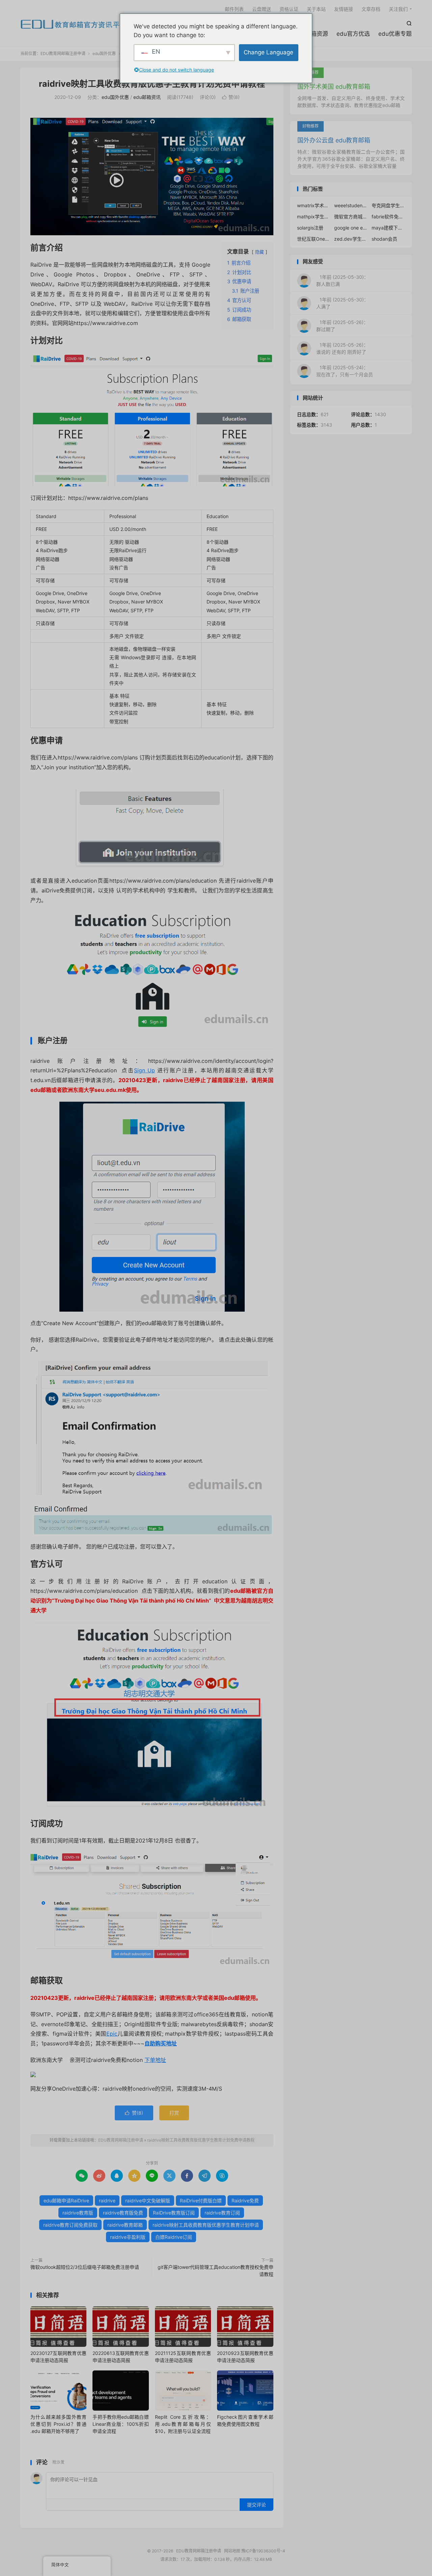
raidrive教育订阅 (222, 2213)
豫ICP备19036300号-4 (263, 2551)
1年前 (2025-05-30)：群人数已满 (342, 280)
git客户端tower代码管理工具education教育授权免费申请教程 (215, 2271)
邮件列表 (234, 9)
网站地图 (232, 2551)
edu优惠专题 (395, 34)
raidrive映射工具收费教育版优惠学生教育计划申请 (206, 2225)
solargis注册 (310, 228)
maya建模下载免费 (388, 228)
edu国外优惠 (104, 53)
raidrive (107, 2201)
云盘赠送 (262, 9)
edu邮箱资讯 (147, 97)
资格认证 (289, 9)
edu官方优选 (353, 34)
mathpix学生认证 (314, 217)
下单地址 (155, 2060)
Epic (112, 2034)
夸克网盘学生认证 (388, 205)
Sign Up (144, 1070)
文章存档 (371, 9)
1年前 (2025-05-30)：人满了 (342, 303)
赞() (231, 97)
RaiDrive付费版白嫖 (201, 2201)
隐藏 (260, 252)
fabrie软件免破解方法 (388, 217)
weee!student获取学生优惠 (351, 205)
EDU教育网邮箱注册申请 (74, 24)
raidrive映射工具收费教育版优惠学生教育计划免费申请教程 (152, 84)
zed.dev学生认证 (351, 239)
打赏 (174, 2113)
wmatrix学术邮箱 (314, 205)
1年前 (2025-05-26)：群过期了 (342, 326)
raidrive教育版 (78, 2213)
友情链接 (344, 9)
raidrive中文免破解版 (148, 2201)
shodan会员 (384, 239)
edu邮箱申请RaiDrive (66, 2201)
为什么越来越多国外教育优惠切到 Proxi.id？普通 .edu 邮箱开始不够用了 (58, 2424)
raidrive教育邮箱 (125, 2225)
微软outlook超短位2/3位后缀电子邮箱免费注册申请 (85, 2267)
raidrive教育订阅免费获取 (70, 2225)
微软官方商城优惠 (351, 217)
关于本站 (316, 9)
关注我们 (398, 9)
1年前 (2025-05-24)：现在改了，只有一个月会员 (345, 371)
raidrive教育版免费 (123, 2213)
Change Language (268, 52)
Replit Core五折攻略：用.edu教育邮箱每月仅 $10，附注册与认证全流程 (183, 2424)
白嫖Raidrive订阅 (174, 2237)
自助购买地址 (161, 2043)
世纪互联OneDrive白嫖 (314, 239)
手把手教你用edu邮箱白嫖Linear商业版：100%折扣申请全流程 (120, 2424)
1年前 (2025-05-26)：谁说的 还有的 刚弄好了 (342, 348)
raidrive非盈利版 (128, 2237)
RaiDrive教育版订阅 (174, 2213)
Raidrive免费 (245, 2201)
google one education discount (351, 228)
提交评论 (256, 2505)
